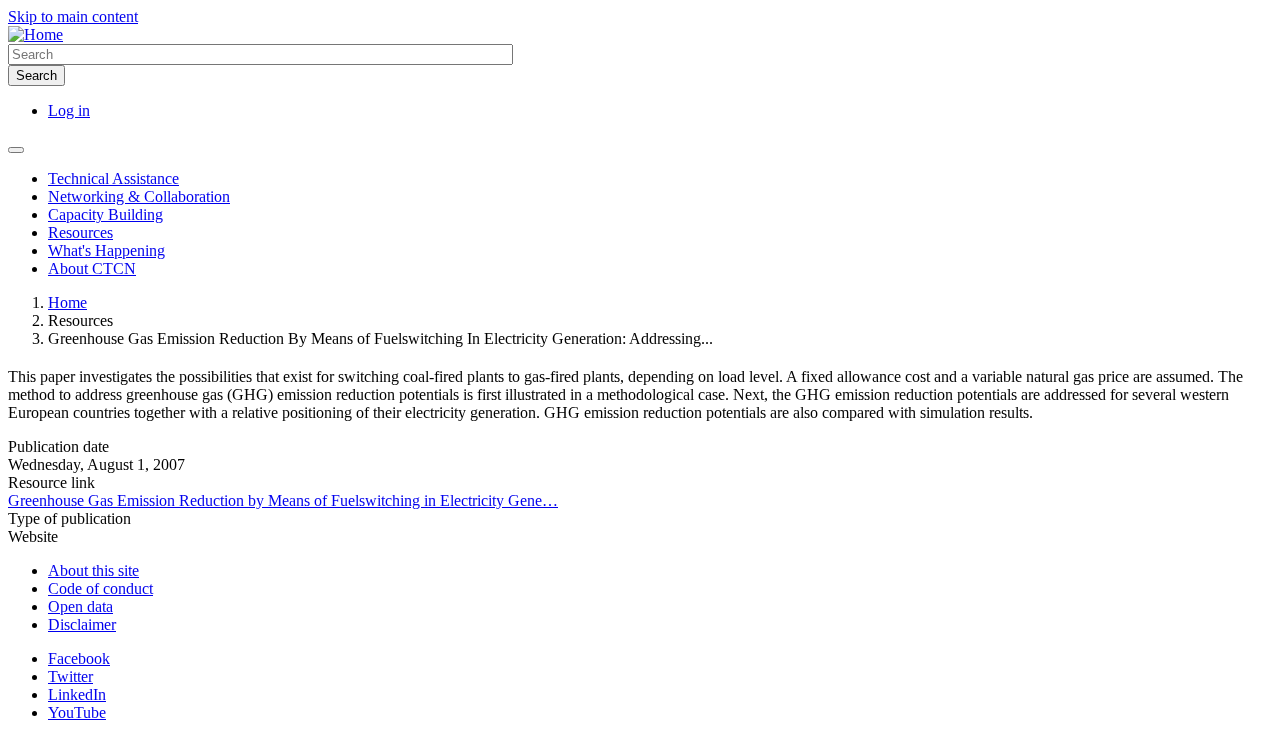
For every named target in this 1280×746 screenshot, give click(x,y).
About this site (93, 570)
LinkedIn (77, 694)
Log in (69, 110)
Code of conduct (100, 588)
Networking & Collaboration (139, 196)
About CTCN (92, 268)
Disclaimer (82, 624)
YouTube (77, 712)
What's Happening (106, 250)
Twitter (70, 676)
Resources (80, 232)
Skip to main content (73, 16)
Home (67, 302)
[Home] (35, 34)
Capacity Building (105, 214)
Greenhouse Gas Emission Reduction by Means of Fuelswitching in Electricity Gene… (283, 500)
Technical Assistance (113, 178)
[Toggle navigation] (16, 150)
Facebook (79, 658)
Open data (80, 606)
